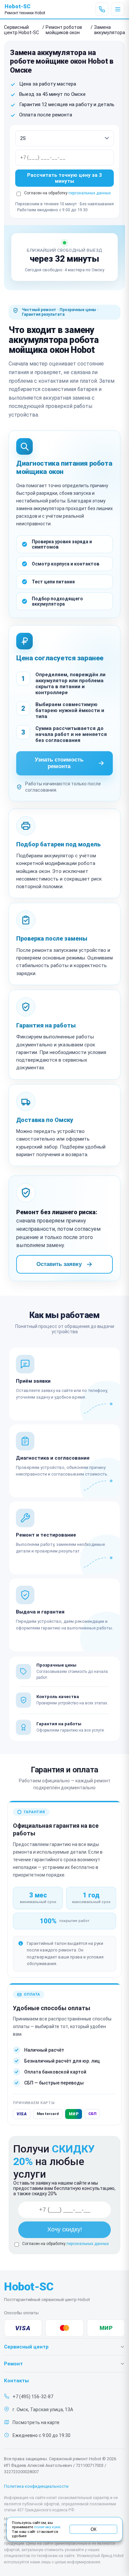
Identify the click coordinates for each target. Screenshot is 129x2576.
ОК (93, 2529)
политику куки (47, 2527)
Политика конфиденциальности (36, 2486)
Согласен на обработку (65, 2244)
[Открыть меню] (118, 9)
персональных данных (90, 193)
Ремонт (13, 2364)
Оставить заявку (59, 1264)
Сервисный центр (26, 2347)
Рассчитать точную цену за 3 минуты (64, 178)
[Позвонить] (102, 9)
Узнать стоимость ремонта (59, 763)
